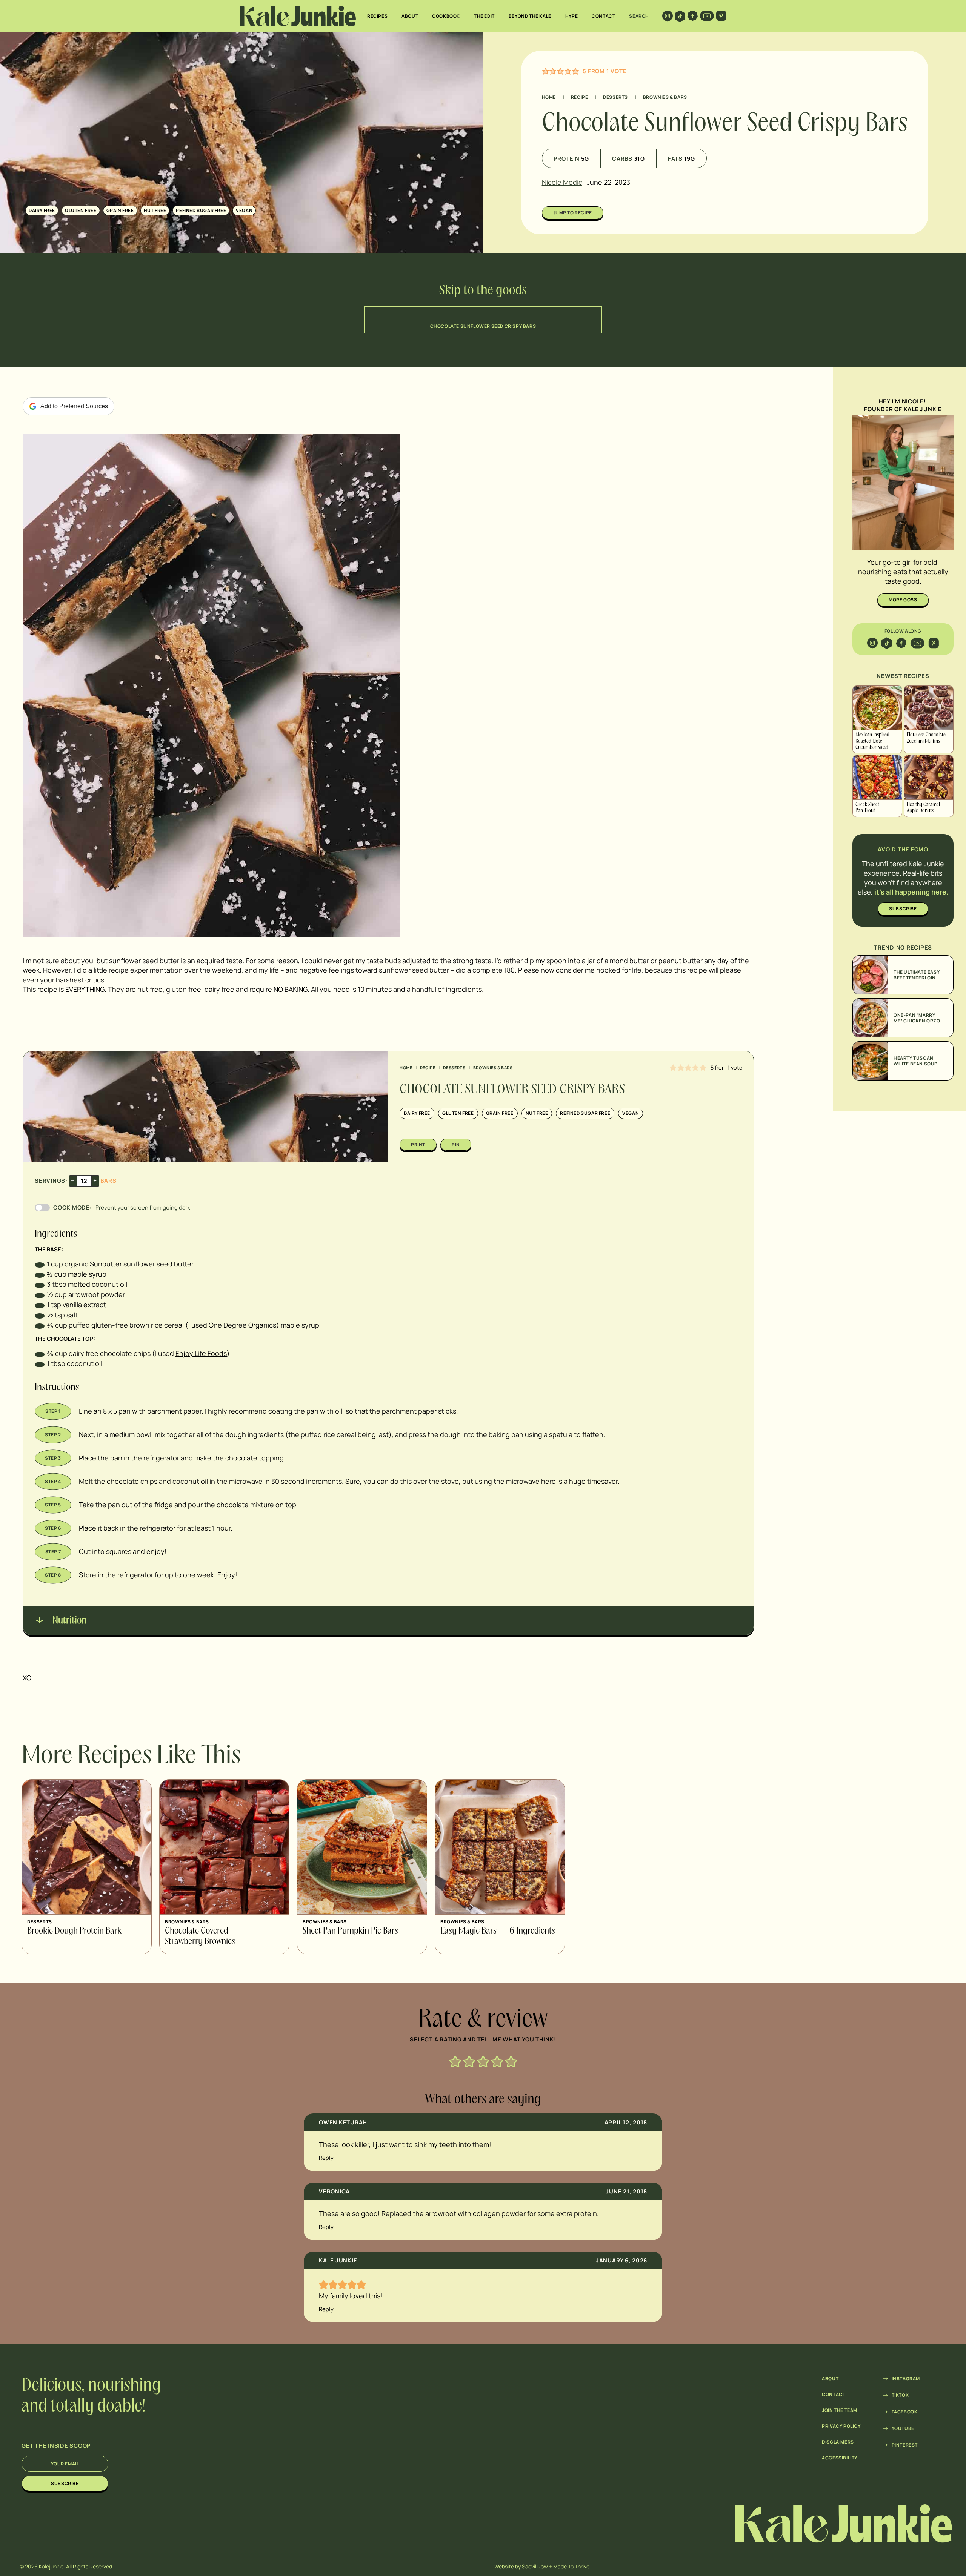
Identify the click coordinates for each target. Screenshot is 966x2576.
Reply (326, 2158)
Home (549, 97)
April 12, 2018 (626, 2122)
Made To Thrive (571, 2566)
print (418, 1144)
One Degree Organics (242, 1325)
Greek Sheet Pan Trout (867, 808)
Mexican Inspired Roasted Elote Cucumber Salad (872, 741)
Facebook (905, 2412)
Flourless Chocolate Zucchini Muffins (926, 738)
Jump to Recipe (573, 213)
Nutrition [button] (68, 1621)
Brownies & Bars (665, 97)
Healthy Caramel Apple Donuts (923, 808)
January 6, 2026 (621, 2260)
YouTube (903, 2428)
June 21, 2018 (626, 2191)
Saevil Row (535, 2566)
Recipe (580, 97)
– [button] (73, 1180)
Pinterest (905, 2445)
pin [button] (456, 1144)
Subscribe (65, 2483)
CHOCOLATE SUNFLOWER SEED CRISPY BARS (483, 326)
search (639, 16)
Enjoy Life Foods (201, 1353)
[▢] (40, 1264)
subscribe (903, 909)
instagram (906, 2379)
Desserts (615, 97)
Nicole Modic (562, 182)
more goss (903, 600)
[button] (546, 71)
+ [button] (95, 1180)
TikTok (900, 2395)
